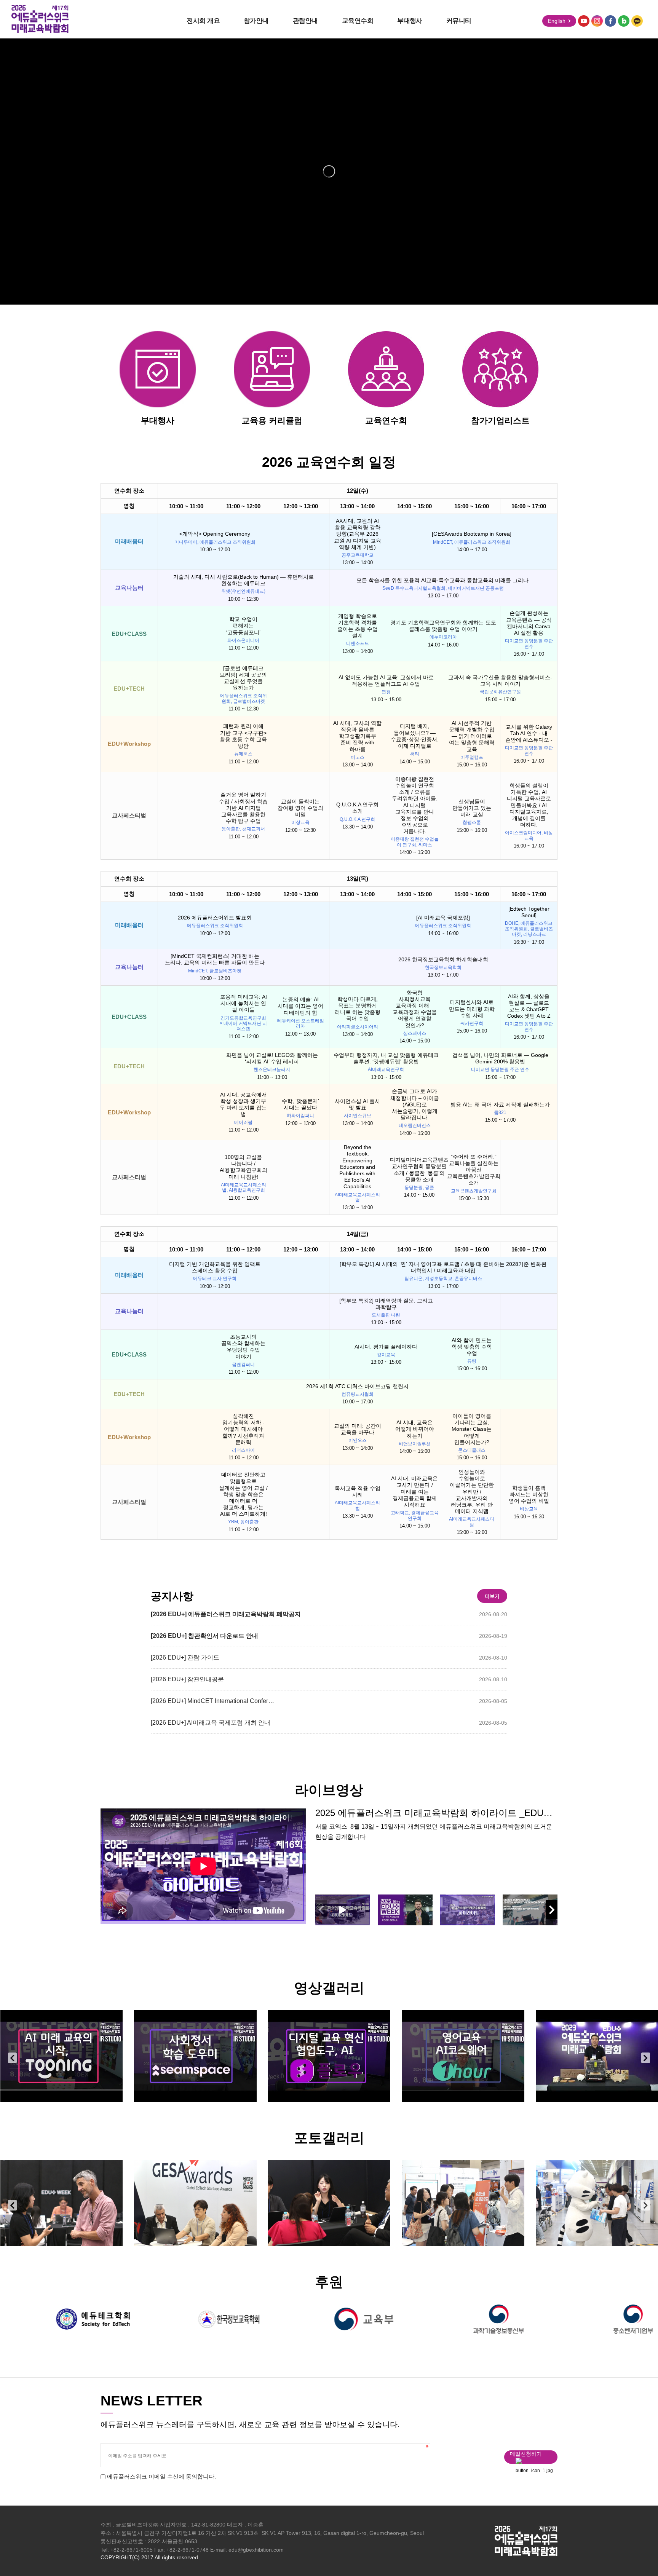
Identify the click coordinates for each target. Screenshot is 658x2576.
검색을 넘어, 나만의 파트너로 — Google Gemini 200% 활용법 (500, 1058)
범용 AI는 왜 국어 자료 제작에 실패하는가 (500, 1104)
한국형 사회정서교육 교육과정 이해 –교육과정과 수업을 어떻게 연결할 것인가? (415, 1009)
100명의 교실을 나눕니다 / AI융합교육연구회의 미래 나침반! (244, 1167)
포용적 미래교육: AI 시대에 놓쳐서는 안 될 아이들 (244, 1003)
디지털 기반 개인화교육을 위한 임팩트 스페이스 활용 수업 (215, 1267)
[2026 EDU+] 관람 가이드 (185, 1657)
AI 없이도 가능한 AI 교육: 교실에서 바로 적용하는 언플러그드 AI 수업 (386, 681)
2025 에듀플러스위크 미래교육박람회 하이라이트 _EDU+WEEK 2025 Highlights (436, 1813)
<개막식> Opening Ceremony (215, 534)
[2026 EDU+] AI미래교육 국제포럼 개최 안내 (211, 1723)
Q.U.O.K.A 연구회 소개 (357, 808)
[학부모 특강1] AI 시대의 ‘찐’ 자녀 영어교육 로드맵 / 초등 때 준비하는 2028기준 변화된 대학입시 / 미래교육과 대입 (443, 1267)
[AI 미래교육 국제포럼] (443, 918)
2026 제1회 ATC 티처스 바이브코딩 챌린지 (357, 1386)
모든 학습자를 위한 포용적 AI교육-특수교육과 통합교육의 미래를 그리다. (443, 580)
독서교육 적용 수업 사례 (358, 1491)
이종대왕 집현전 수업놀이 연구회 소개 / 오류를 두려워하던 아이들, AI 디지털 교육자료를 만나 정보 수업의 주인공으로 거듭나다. (415, 805)
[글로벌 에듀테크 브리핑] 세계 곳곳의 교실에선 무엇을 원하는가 (243, 678)
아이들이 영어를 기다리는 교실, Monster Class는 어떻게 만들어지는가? (472, 1429)
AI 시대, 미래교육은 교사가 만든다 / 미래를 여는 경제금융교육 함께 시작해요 (414, 1491)
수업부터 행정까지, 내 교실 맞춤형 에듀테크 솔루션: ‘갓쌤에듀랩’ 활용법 (386, 1058)
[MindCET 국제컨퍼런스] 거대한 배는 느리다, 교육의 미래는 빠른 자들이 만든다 (215, 959)
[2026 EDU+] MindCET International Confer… (212, 1701)
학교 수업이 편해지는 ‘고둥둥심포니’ (243, 626)
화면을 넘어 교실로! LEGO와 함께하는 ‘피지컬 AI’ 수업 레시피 (272, 1058)
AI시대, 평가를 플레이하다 (386, 1347)
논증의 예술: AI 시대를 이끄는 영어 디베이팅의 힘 (300, 1006)
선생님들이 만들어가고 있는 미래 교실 (472, 808)
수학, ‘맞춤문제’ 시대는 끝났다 (300, 1104)
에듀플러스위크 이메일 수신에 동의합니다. (161, 2476)
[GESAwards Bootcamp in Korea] (472, 534)
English (557, 21)
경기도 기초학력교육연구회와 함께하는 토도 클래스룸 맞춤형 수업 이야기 (443, 626)
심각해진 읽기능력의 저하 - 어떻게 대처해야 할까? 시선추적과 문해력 (244, 1429)
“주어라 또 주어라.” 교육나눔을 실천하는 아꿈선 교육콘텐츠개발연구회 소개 (474, 1170)
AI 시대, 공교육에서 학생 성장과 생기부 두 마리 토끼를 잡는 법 (243, 1104)
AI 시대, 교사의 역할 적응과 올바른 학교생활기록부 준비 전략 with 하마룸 (357, 736)
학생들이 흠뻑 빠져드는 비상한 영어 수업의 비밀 (529, 1494)
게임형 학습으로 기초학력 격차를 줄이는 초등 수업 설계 (358, 626)
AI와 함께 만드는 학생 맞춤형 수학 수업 (472, 1347)
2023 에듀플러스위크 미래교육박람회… (465, 2056)
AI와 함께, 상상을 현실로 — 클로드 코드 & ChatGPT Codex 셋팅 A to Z (529, 1006)
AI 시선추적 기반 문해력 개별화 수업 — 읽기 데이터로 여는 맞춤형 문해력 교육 (472, 736)
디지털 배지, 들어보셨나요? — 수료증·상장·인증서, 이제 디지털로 (415, 736)
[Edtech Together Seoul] (529, 912)
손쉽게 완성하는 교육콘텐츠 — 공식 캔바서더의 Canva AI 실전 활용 (529, 623)
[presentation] (12, 2058)
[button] (552, 1910)
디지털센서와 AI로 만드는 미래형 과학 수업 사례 (472, 1009)
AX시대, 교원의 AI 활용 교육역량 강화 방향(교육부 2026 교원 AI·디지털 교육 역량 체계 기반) (358, 534)
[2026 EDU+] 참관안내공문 (187, 1679)
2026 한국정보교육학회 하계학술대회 (443, 959)
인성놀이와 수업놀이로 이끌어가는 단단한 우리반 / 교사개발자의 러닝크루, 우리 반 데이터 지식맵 (472, 1491)
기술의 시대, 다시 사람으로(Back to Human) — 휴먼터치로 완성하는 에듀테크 (244, 580)
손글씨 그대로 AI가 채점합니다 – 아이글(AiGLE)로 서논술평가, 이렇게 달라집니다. (415, 1104)
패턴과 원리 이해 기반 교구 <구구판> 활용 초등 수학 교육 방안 (243, 736)
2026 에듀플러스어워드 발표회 (215, 918)
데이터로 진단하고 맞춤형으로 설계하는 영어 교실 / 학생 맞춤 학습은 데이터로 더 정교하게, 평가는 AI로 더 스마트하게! (243, 1494)
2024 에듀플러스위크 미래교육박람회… (63, 2056)
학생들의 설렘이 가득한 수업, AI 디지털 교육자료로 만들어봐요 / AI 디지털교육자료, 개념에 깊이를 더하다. (529, 805)
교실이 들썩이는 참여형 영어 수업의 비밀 (300, 808)
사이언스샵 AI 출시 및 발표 (357, 1104)
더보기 (492, 1596)
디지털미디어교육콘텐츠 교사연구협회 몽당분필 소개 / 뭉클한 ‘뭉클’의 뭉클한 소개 (419, 1170)
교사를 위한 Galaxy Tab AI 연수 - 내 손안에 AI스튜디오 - (529, 733)
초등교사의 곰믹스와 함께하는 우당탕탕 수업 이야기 (243, 1347)
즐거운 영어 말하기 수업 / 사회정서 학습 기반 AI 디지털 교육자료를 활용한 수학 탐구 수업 (243, 808)
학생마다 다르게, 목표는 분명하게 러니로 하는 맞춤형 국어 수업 (358, 1009)
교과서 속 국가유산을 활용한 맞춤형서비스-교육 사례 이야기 (500, 681)
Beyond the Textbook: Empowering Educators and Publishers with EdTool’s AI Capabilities (357, 1167)
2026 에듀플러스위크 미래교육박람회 (61, 2203)
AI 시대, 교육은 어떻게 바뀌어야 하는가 (415, 1429)
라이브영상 (329, 1790)
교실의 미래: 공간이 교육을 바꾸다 (358, 1429)
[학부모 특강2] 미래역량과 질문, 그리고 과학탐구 (386, 1304)
